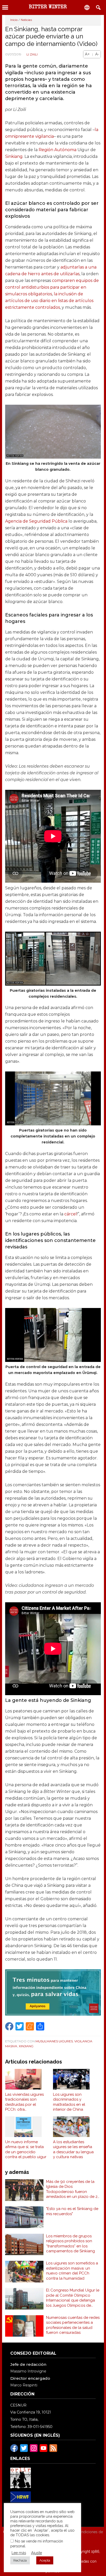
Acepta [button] (45, 2560)
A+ (87, 54)
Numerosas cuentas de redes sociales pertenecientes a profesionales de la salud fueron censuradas (73, 2325)
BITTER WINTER (48, 7)
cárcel (71, 1214)
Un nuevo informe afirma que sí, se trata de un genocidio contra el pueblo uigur (26, 2150)
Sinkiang (14, 156)
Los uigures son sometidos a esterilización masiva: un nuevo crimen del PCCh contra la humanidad (72, 2271)
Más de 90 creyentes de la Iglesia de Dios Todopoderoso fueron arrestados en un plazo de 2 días (72, 2189)
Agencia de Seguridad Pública (36, 521)
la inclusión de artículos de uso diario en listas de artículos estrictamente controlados (49, 301)
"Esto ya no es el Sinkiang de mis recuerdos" (72, 2211)
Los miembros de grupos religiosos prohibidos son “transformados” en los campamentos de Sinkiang (70, 2244)
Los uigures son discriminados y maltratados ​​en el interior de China (69, 2102)
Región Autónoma (58, 150)
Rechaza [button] (20, 2560)
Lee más (19, 2553)
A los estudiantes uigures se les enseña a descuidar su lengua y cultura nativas (73, 2150)
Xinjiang (26, 2046)
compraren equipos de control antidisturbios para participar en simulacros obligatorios (52, 287)
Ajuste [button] (37, 2553)
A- (97, 54)
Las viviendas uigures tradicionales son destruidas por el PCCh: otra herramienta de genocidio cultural (24, 2102)
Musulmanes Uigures (54, 2041)
